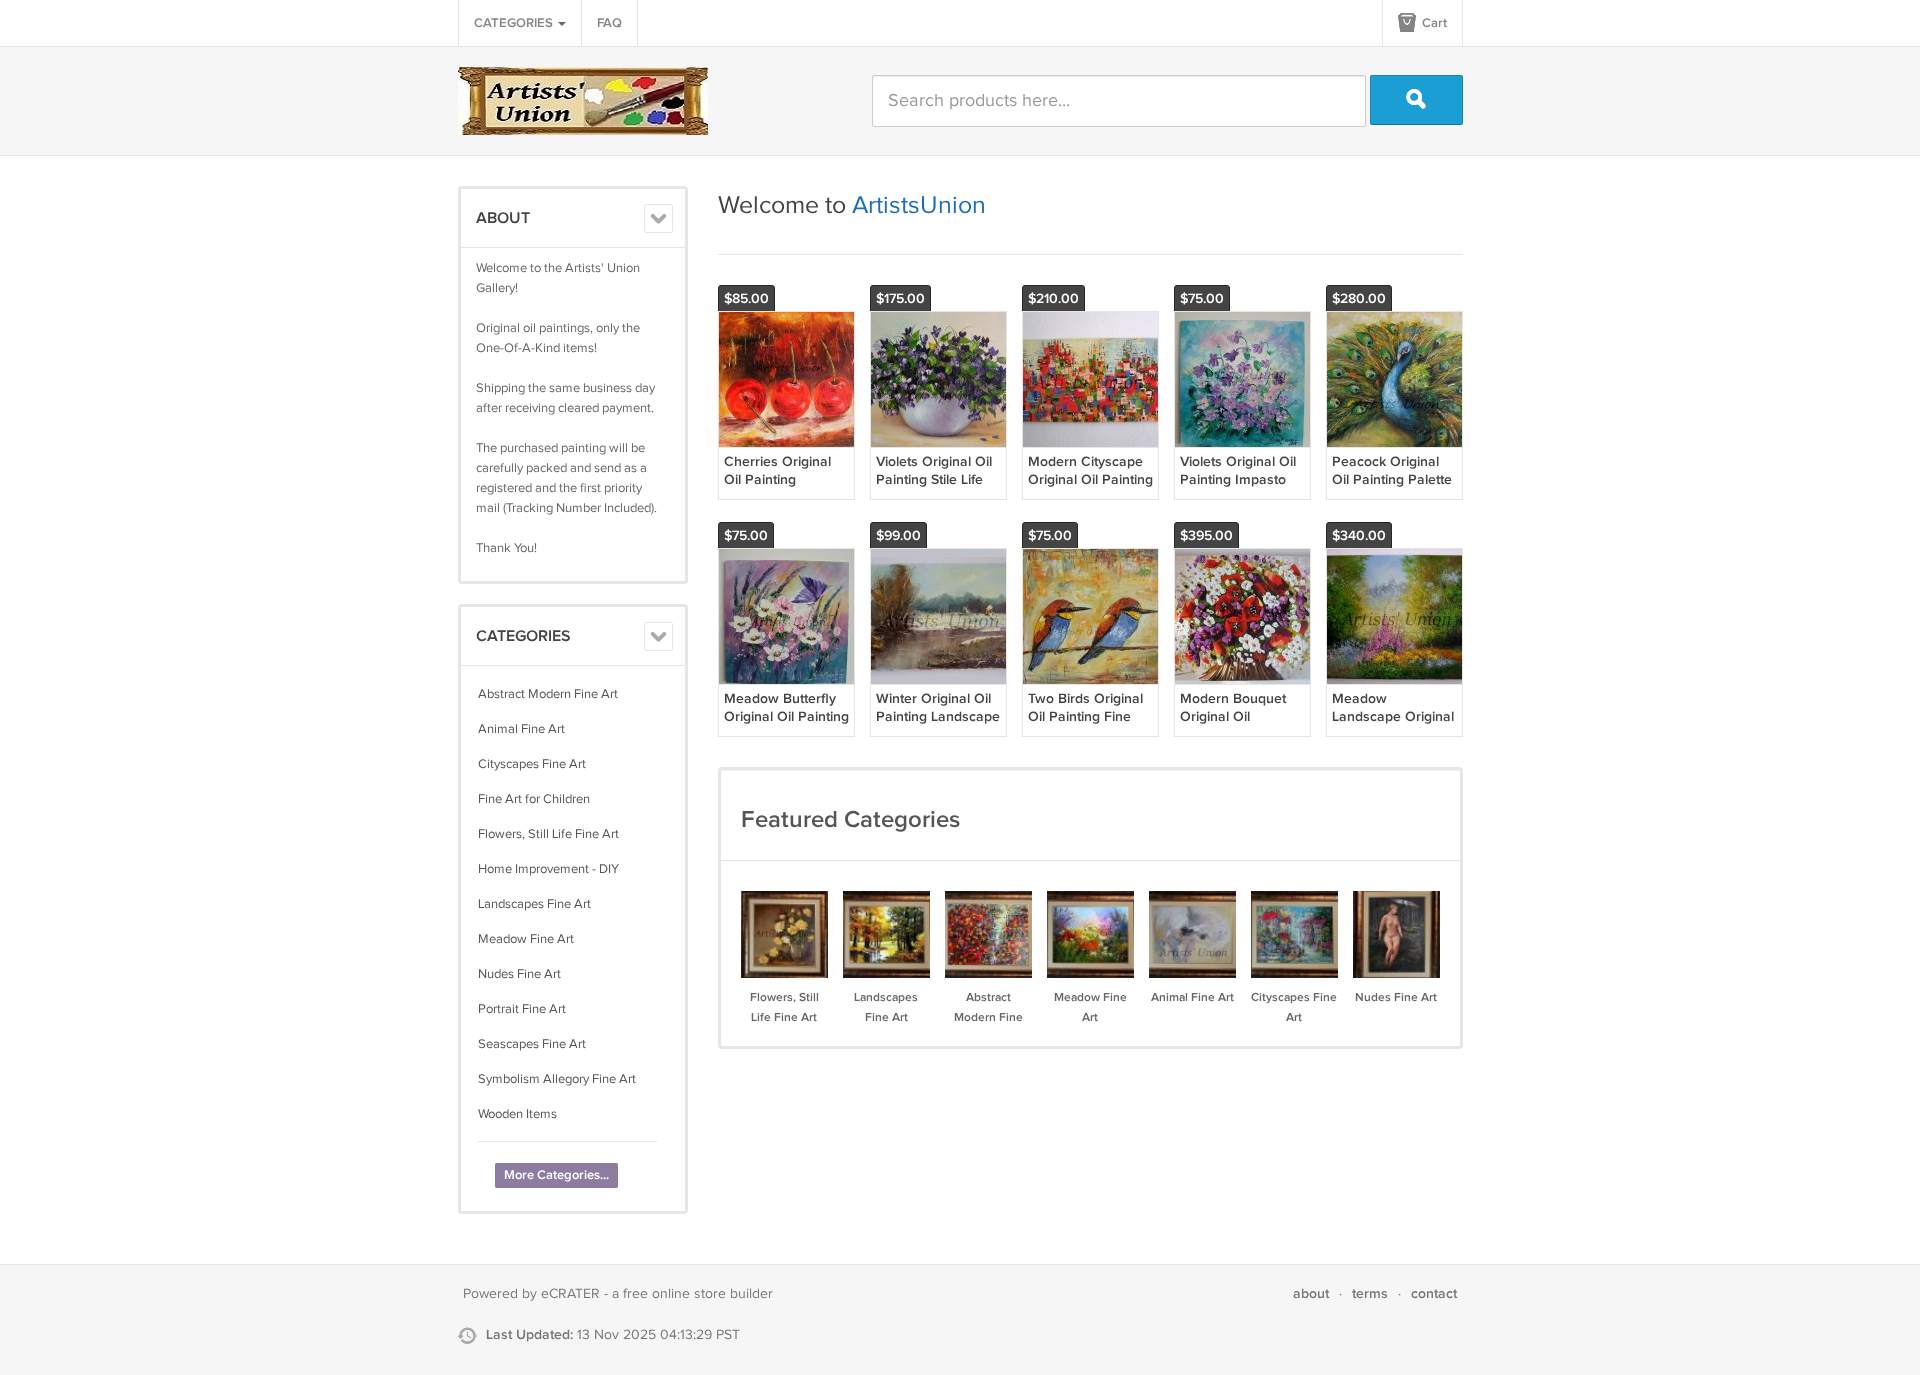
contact (1434, 1293)
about (1311, 1293)
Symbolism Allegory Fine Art (557, 1079)
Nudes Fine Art (519, 974)
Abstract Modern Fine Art (548, 694)
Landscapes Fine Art (534, 904)
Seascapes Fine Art (532, 1044)
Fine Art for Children (534, 799)
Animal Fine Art (521, 729)
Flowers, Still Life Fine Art (548, 834)
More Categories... (556, 1175)
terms (1370, 1293)
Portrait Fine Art (522, 1009)
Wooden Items (517, 1114)
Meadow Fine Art (526, 939)
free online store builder (698, 1294)
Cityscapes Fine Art (532, 764)
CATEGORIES (515, 23)
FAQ (609, 23)
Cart (1433, 23)
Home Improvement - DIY (548, 869)
